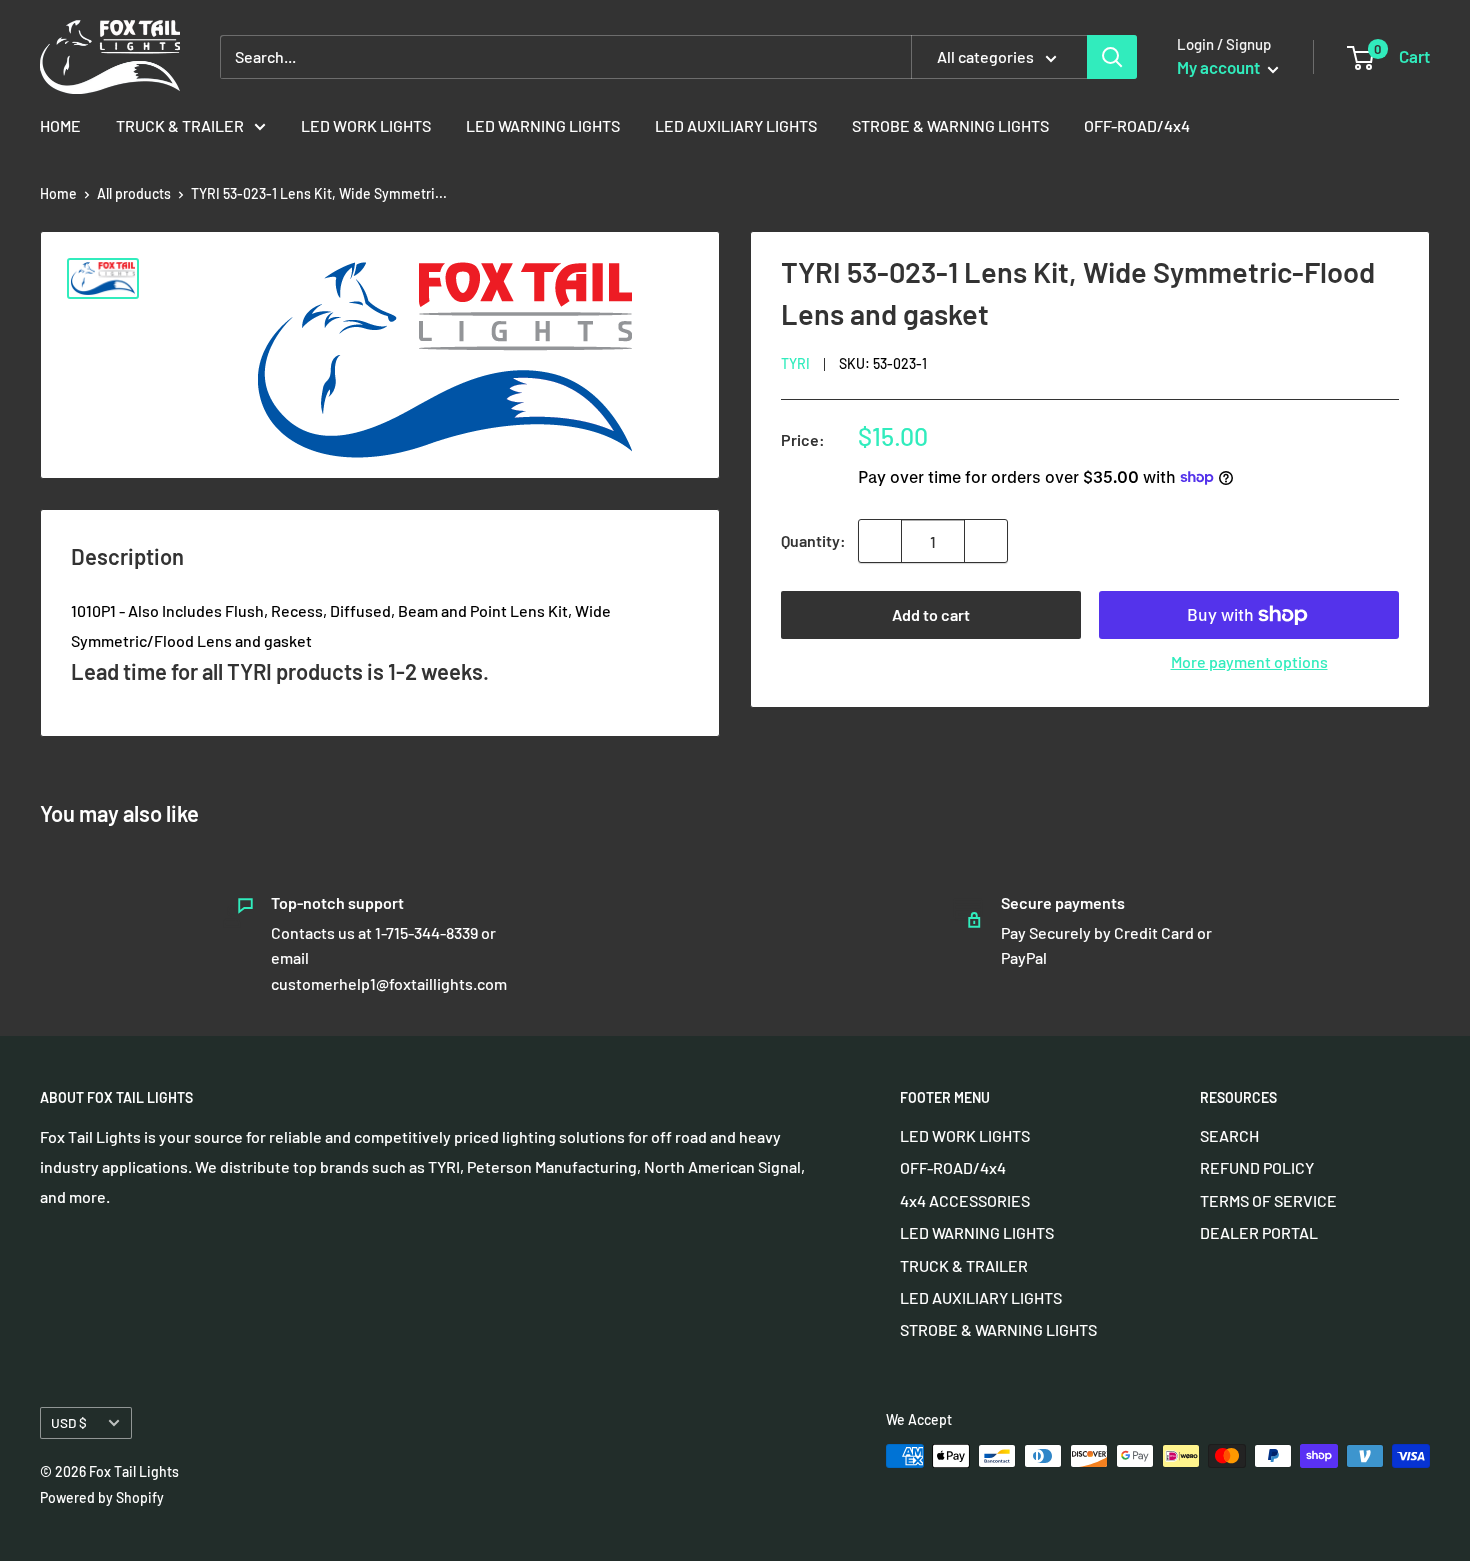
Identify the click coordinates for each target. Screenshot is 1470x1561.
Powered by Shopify (102, 1497)
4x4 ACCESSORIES (965, 1200)
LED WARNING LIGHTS (543, 125)
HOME (60, 125)
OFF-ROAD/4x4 (1137, 125)
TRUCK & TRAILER (180, 125)
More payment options (1249, 661)
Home (58, 193)
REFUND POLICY (1257, 1167)
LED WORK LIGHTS (366, 125)
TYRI (795, 363)
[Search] (1112, 57)
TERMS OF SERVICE (1268, 1200)
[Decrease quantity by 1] (880, 541)
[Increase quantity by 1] (986, 541)
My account (1220, 67)
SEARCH (1229, 1135)
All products (134, 193)
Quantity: (813, 540)
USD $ (69, 1422)
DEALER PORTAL (1259, 1232)
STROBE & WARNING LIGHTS (950, 125)
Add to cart (931, 614)
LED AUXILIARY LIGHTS (736, 125)
